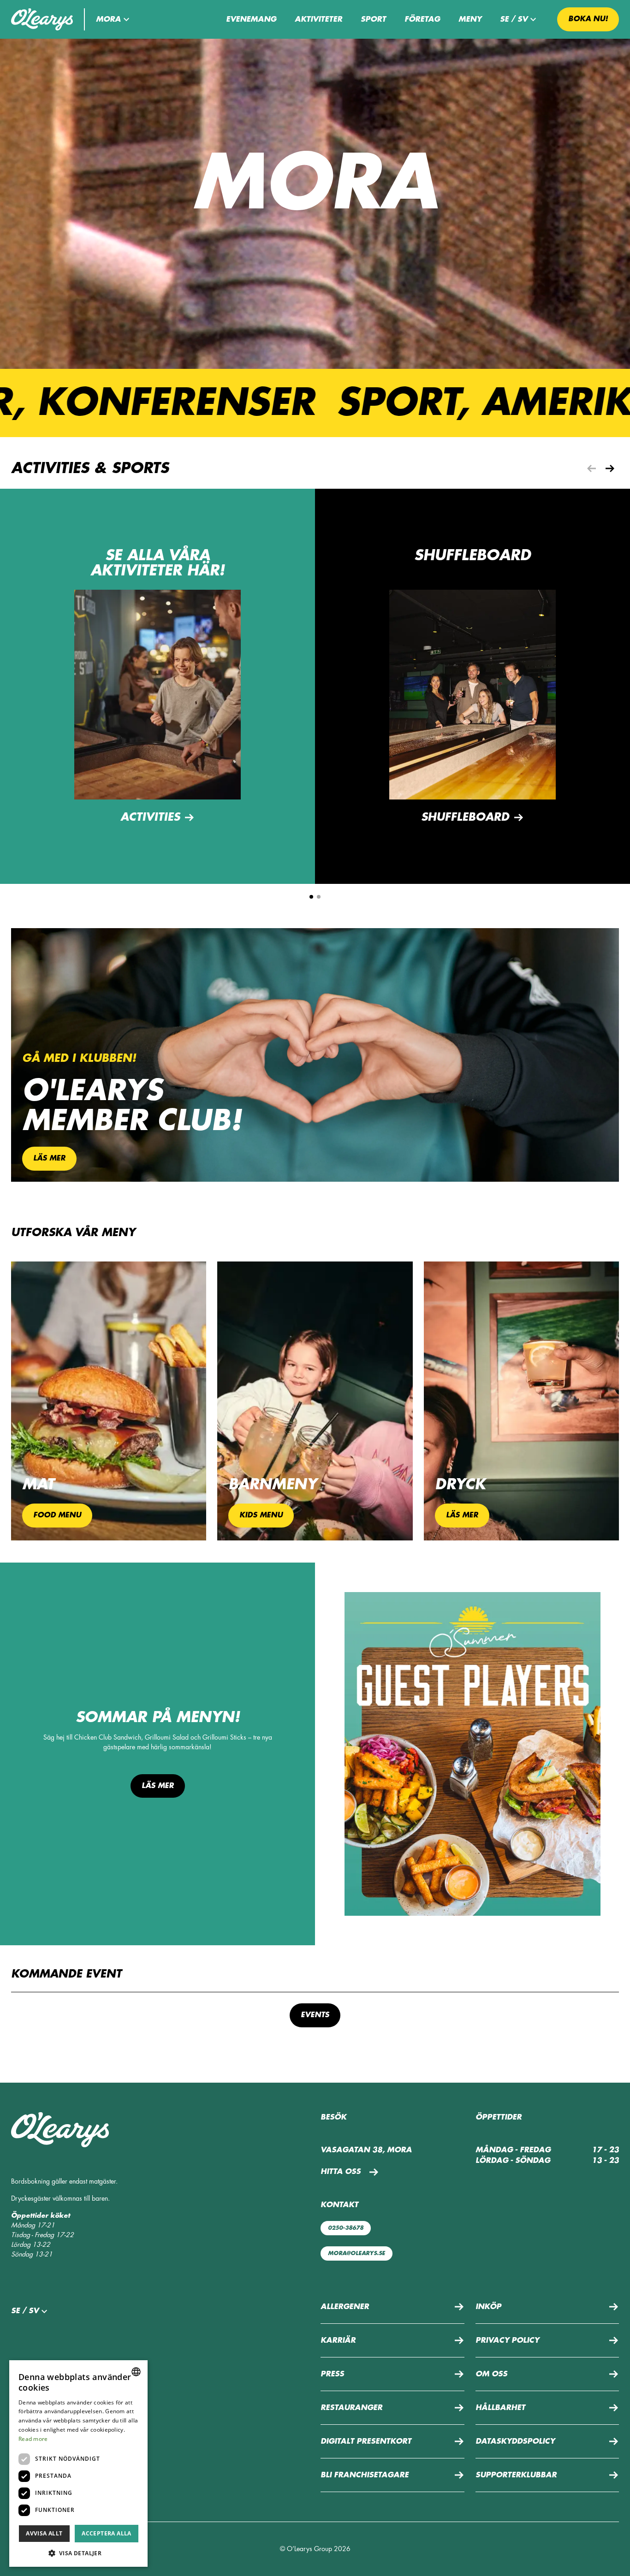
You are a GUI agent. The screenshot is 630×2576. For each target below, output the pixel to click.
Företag (422, 19)
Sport (373, 19)
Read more (33, 2439)
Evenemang (251, 19)
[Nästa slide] (610, 468)
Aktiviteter (318, 19)
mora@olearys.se (357, 2253)
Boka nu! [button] (588, 19)
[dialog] (78, 2463)
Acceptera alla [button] (107, 2533)
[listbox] (136, 2372)
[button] (114, 19)
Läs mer (158, 1786)
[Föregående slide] (591, 468)
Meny (470, 19)
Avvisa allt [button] (44, 2533)
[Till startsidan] (42, 19)
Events (315, 2015)
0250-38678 (346, 2228)
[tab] (311, 897)
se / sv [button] (514, 19)
